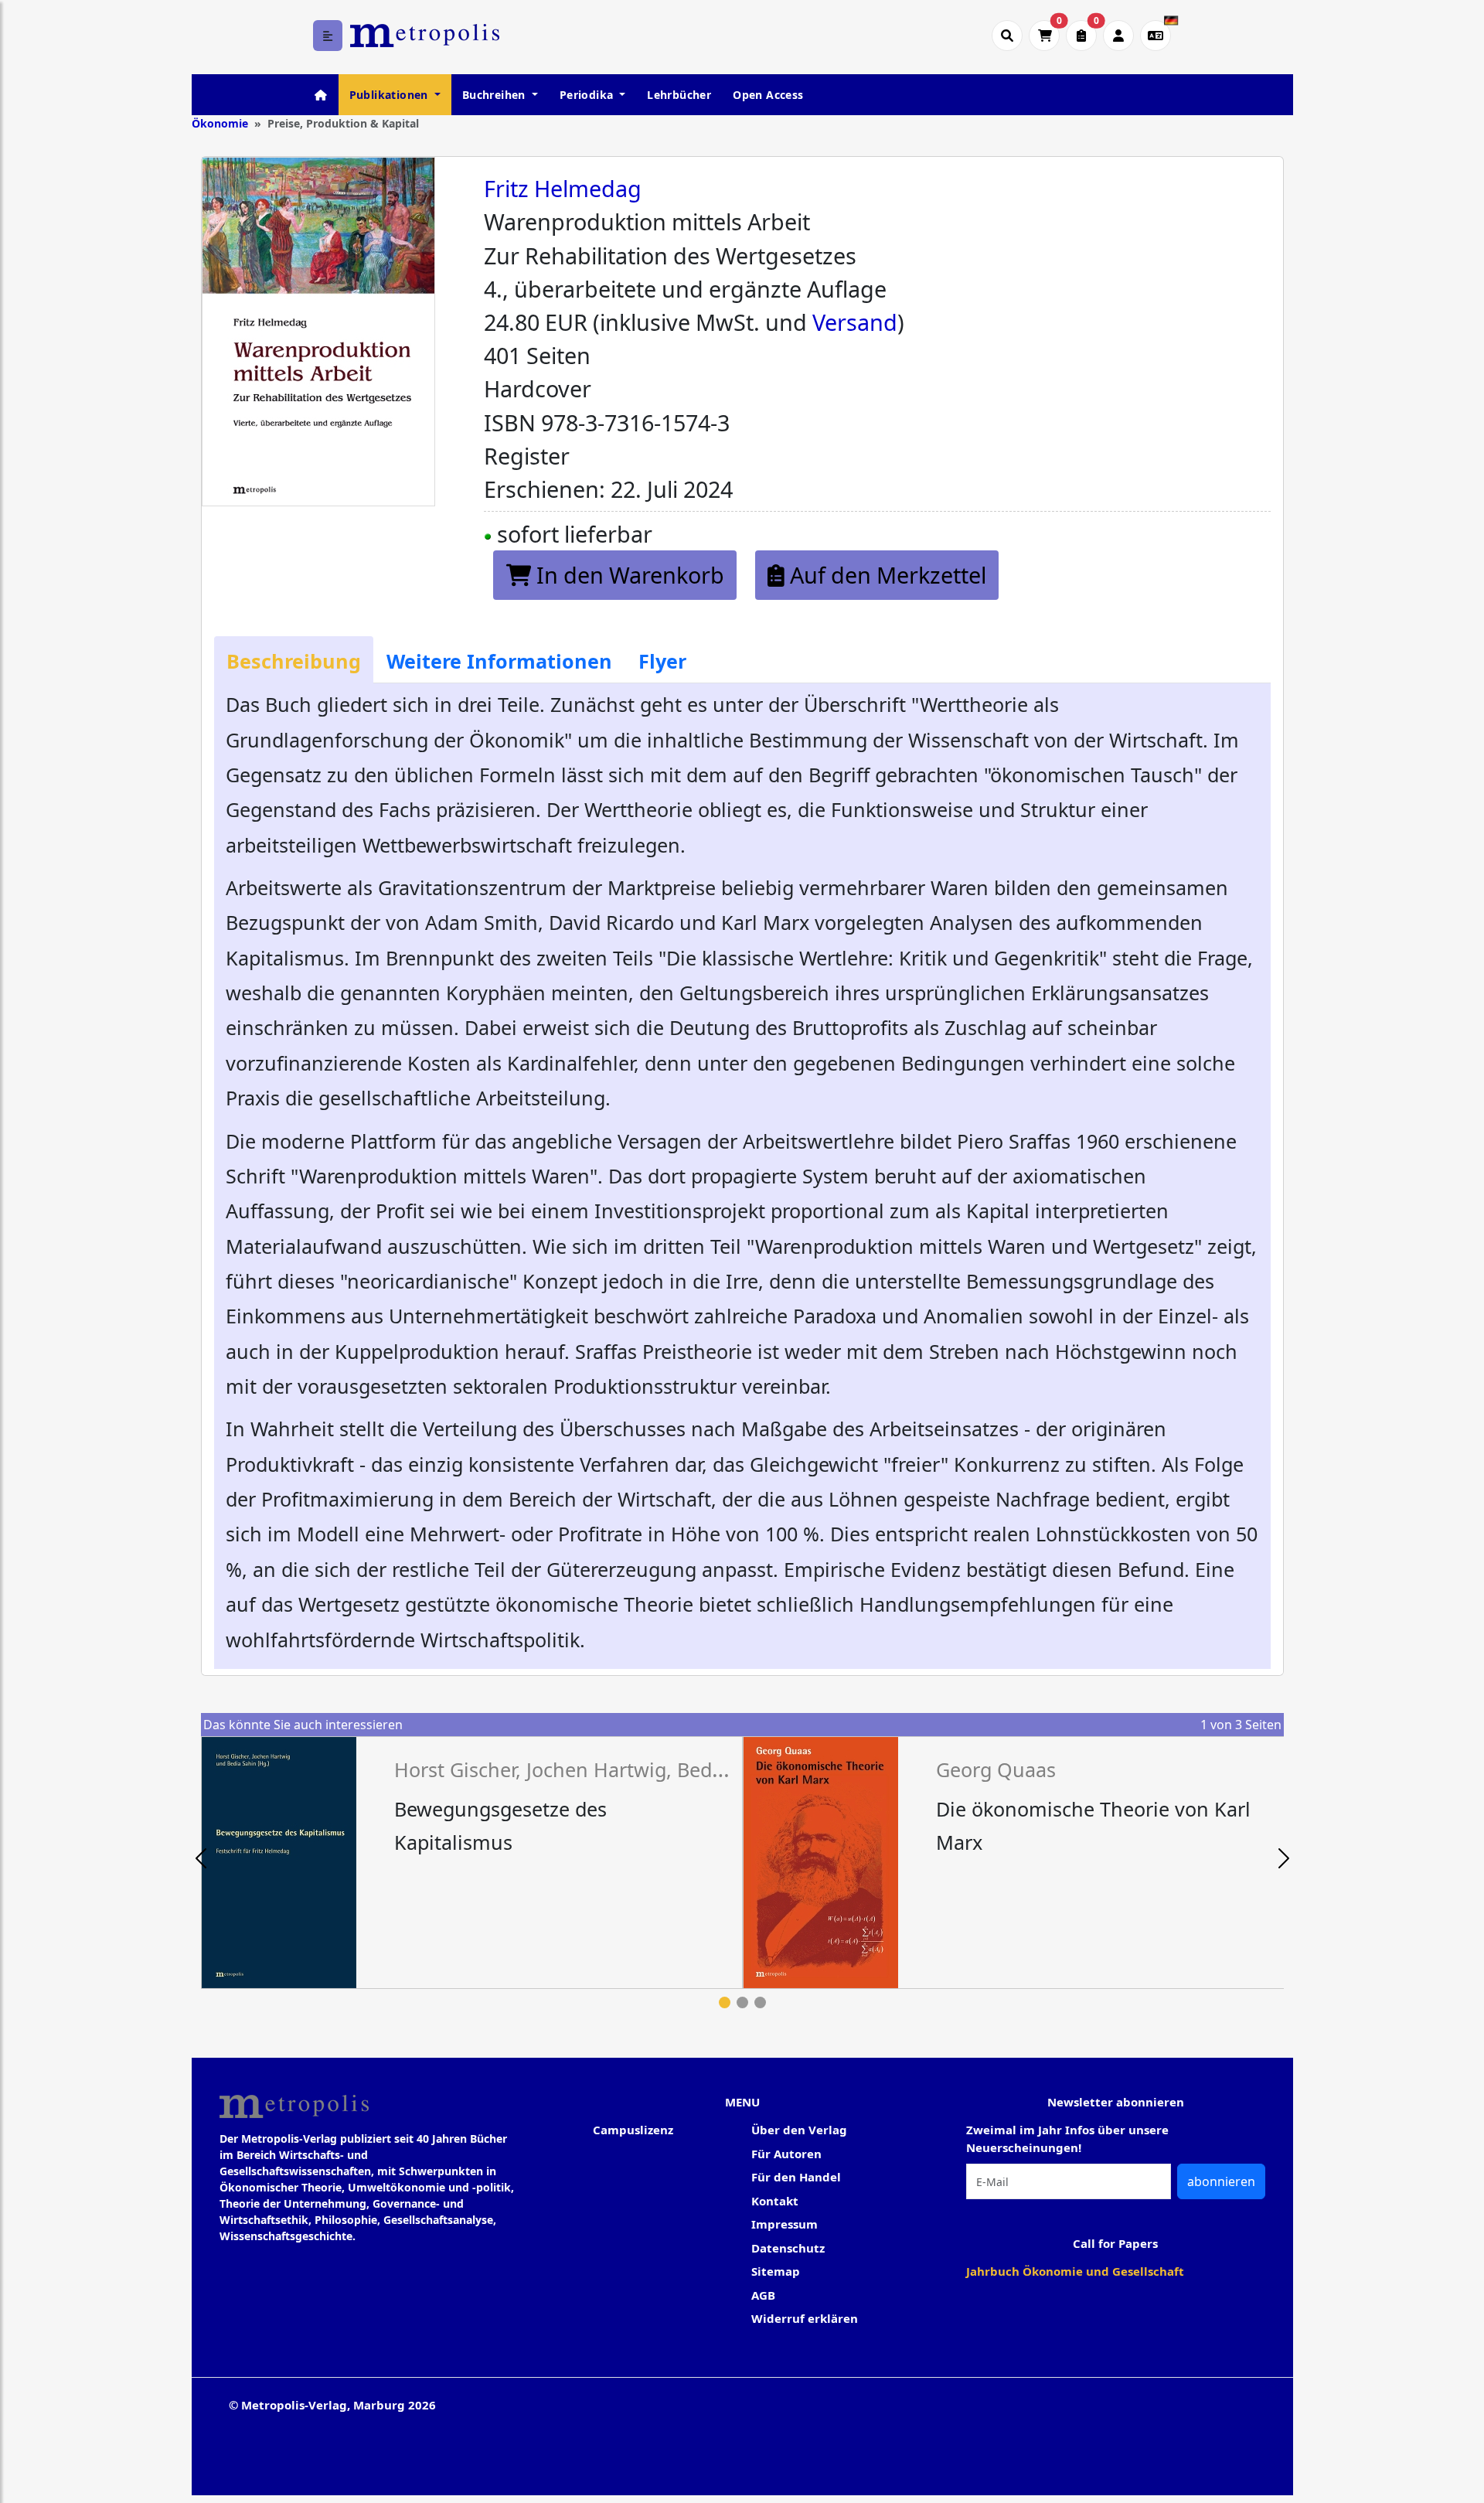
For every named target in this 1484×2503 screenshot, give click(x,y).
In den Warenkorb (628, 575)
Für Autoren (786, 2154)
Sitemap (776, 2271)
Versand (855, 322)
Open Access (768, 95)
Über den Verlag (799, 2130)
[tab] (294, 660)
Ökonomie (220, 123)
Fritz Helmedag (563, 188)
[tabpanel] (472, 1863)
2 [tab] (742, 2002)
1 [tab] (725, 2002)
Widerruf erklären (805, 2318)
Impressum (785, 2224)
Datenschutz (788, 2248)
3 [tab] (760, 2002)
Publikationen (391, 95)
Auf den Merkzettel (885, 575)
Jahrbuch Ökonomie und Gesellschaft (1075, 2271)
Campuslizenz (633, 2130)
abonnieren (1221, 2181)
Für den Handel (796, 2177)
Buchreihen (495, 95)
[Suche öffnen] (1007, 36)
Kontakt (775, 2201)
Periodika (588, 95)
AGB (763, 2295)
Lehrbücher (679, 95)
